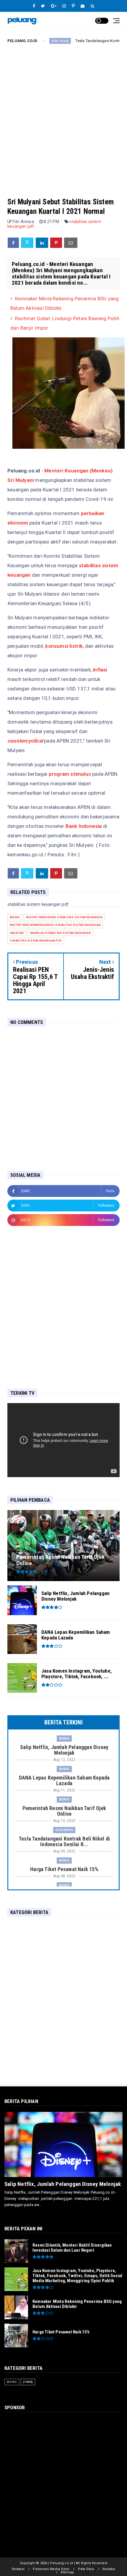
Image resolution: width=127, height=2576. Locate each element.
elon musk (64, 1830)
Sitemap (67, 2572)
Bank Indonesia (84, 826)
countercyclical (25, 741)
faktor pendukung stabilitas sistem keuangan (64, 917)
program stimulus (70, 774)
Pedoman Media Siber (51, 2569)
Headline (17, 933)
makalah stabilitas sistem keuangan (61, 933)
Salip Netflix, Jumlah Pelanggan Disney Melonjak (63, 2184)
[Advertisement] (63, 116)
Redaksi (18, 2569)
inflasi (100, 670)
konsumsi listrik (64, 646)
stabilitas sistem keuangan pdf (36, 941)
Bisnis (15, 917)
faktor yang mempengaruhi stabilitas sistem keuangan (55, 925)
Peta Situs (86, 2569)
